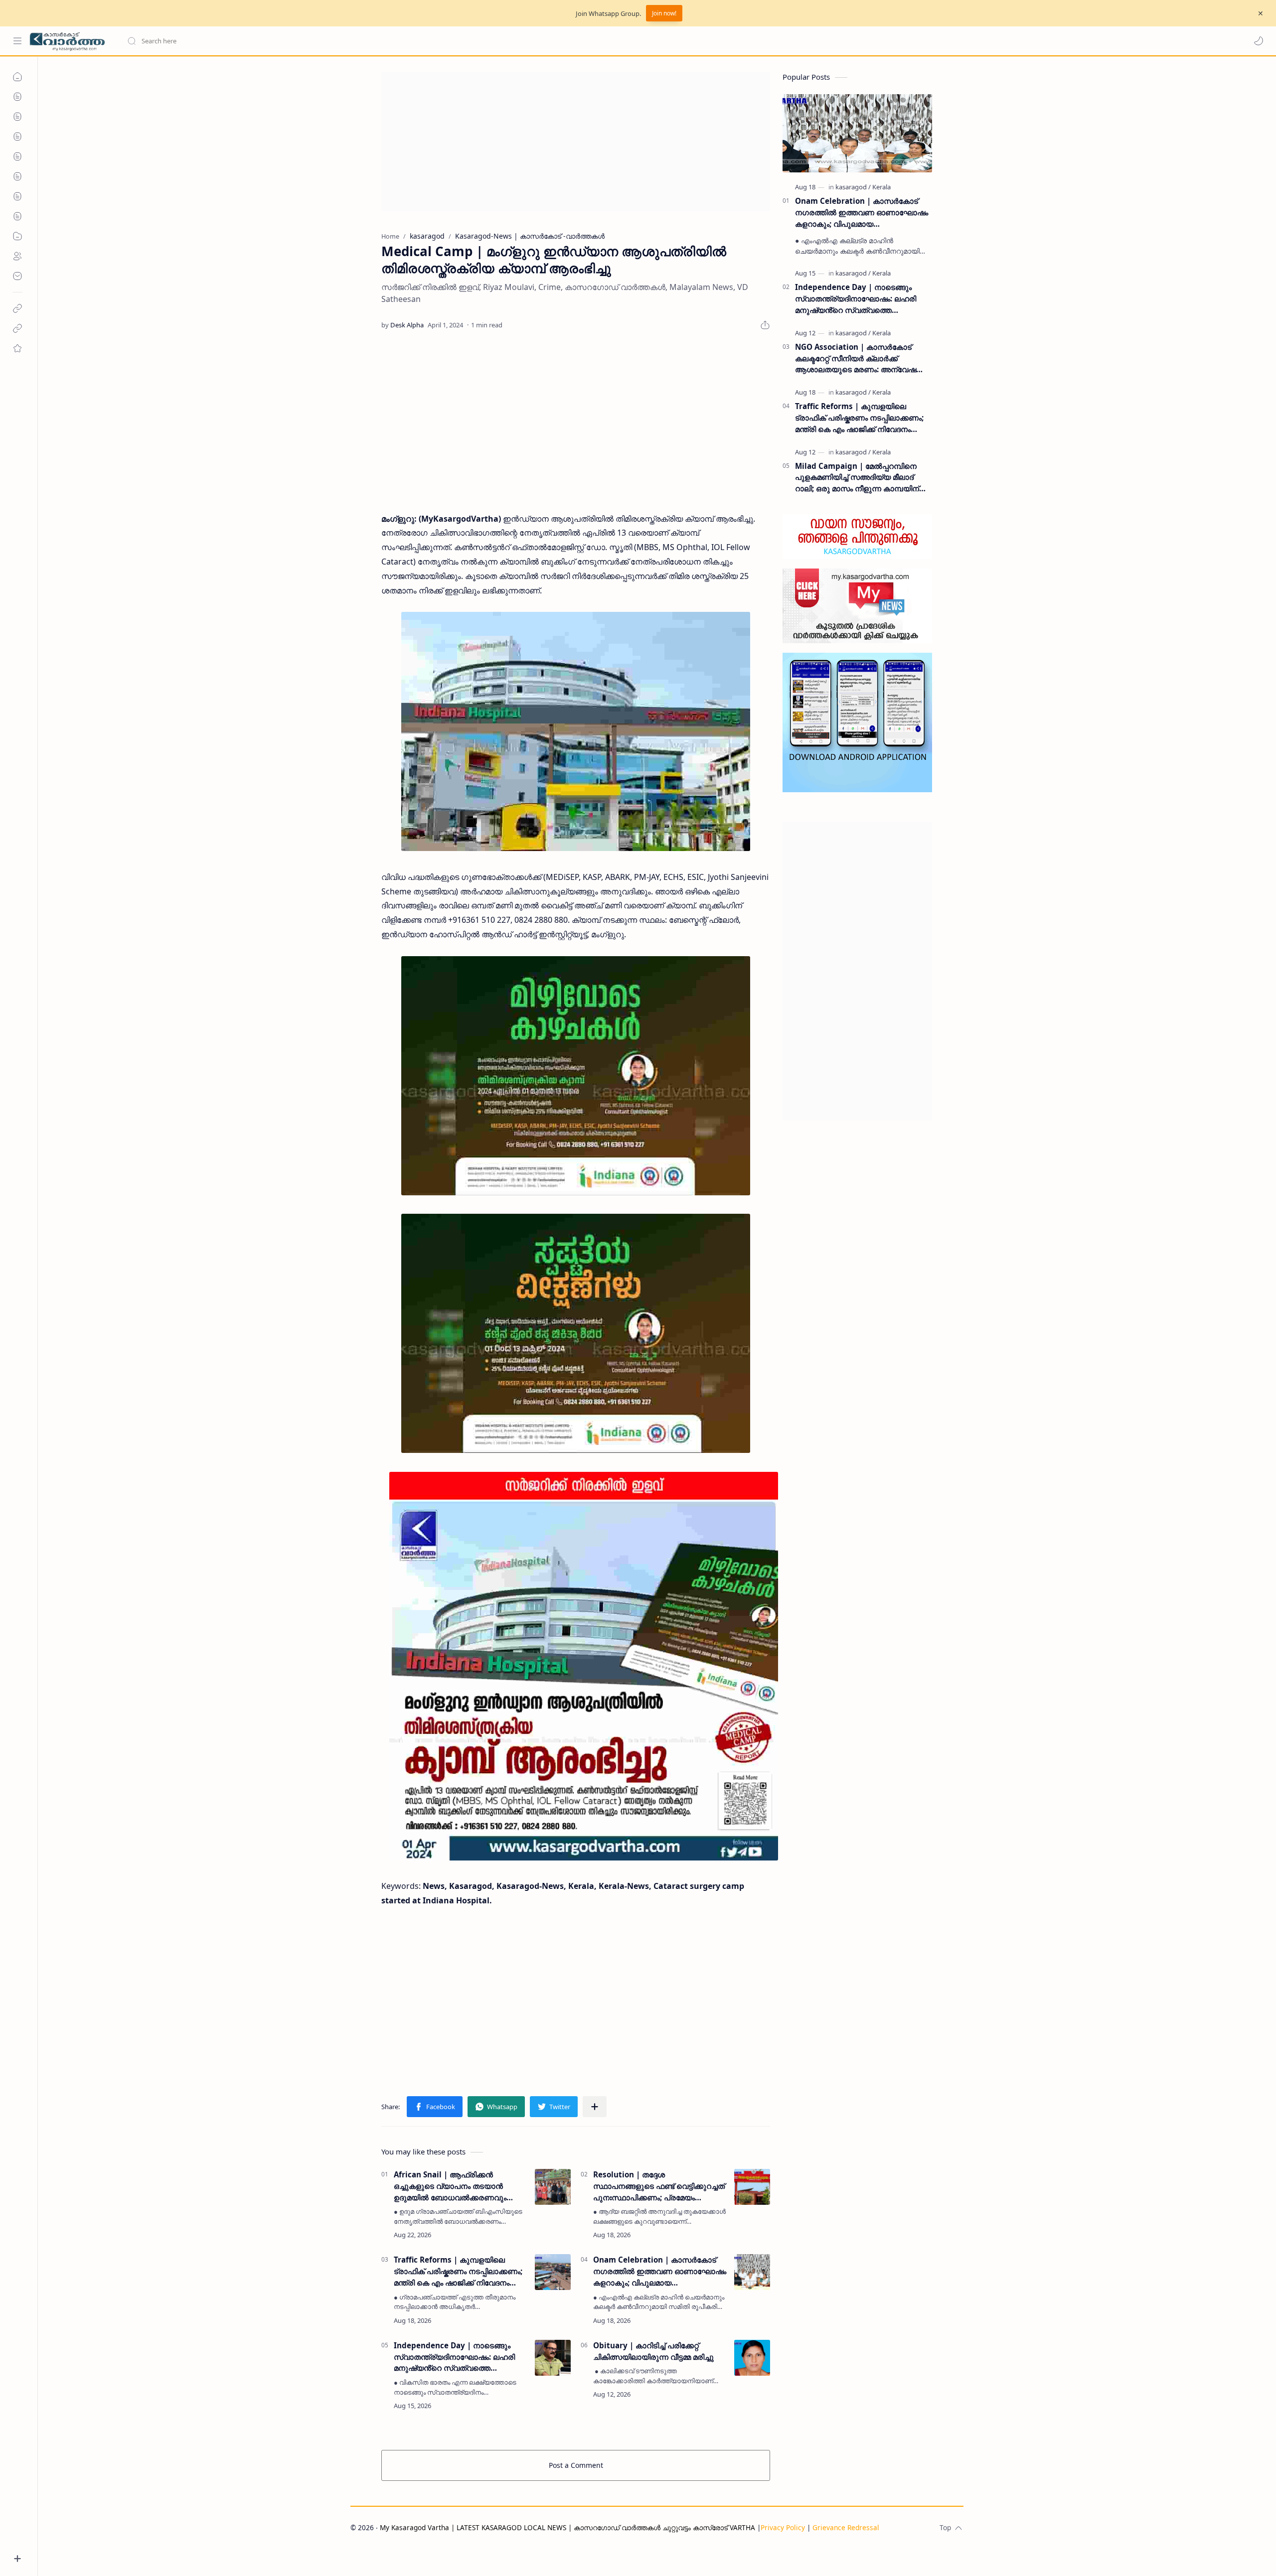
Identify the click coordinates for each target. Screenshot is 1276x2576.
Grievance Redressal (846, 2527)
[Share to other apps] (595, 2107)
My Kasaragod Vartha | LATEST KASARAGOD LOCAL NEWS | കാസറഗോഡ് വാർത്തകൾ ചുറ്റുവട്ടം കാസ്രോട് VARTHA (567, 2527)
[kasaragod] (853, 187)
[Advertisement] (576, 142)
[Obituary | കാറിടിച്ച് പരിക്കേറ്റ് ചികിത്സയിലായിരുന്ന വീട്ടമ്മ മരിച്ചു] (752, 2358)
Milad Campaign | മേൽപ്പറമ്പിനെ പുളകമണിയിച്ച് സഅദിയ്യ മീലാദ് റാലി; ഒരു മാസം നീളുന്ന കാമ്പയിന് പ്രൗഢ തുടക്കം (857, 478)
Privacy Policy (783, 2527)
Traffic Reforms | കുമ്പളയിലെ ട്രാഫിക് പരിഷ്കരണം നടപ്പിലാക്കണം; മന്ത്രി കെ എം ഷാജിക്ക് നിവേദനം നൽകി (458, 2271)
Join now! (664, 13)
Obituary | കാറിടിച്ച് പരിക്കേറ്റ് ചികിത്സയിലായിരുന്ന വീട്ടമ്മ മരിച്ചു (653, 2351)
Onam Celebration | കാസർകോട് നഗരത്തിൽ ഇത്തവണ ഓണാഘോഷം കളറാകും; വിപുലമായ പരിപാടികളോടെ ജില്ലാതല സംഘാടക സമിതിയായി (660, 2271)
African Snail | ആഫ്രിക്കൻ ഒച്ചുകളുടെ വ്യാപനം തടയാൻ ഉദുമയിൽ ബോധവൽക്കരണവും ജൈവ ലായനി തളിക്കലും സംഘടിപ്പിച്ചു (450, 2186)
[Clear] (284, 41)
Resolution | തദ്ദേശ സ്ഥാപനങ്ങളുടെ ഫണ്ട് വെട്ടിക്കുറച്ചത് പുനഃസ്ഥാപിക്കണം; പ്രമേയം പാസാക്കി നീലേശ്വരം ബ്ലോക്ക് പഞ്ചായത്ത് (659, 2186)
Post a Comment (576, 2465)
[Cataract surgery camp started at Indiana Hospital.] (576, 731)
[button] (1259, 41)
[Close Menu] (1261, 13)
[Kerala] (881, 187)
